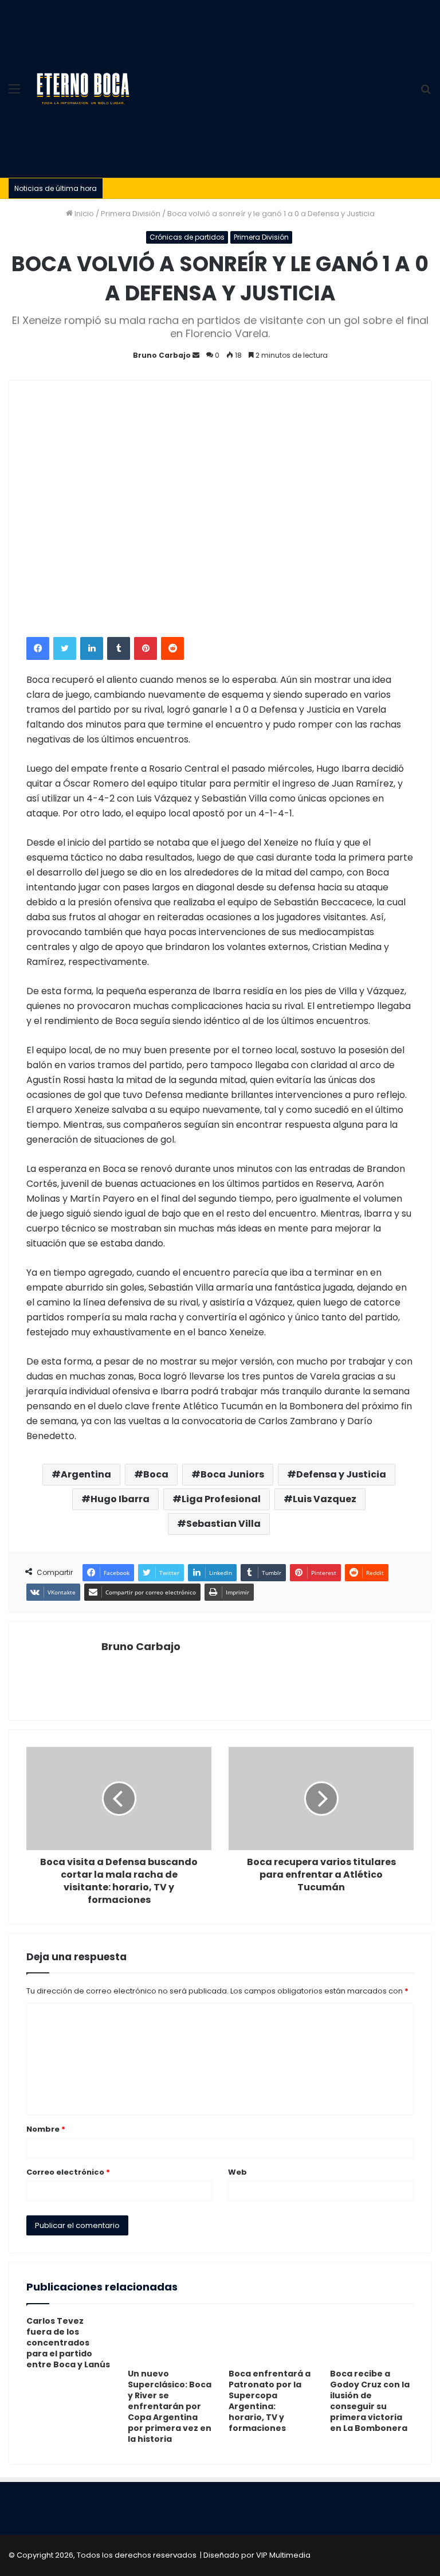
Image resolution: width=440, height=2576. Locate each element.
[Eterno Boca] (83, 89)
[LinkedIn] (92, 648)
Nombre (46, 2129)
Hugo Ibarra (120, 1499)
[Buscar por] (426, 93)
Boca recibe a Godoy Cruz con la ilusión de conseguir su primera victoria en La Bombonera (370, 2401)
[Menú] (14, 93)
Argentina (86, 1474)
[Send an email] (196, 355)
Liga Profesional (221, 1499)
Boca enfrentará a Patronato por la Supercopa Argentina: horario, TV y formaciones (270, 2401)
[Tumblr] (119, 648)
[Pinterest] (146, 648)
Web (237, 2172)
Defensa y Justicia (341, 1474)
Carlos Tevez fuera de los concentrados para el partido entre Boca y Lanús (68, 2343)
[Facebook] (38, 648)
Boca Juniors (232, 1474)
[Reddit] (172, 648)
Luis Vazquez (325, 1499)
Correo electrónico (68, 2172)
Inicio (83, 214)
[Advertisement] (274, 86)
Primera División (131, 214)
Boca (156, 1474)
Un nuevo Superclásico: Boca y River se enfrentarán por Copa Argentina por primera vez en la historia (170, 2406)
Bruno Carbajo (162, 355)
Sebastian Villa (223, 1524)
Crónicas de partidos (187, 237)
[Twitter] (65, 648)
